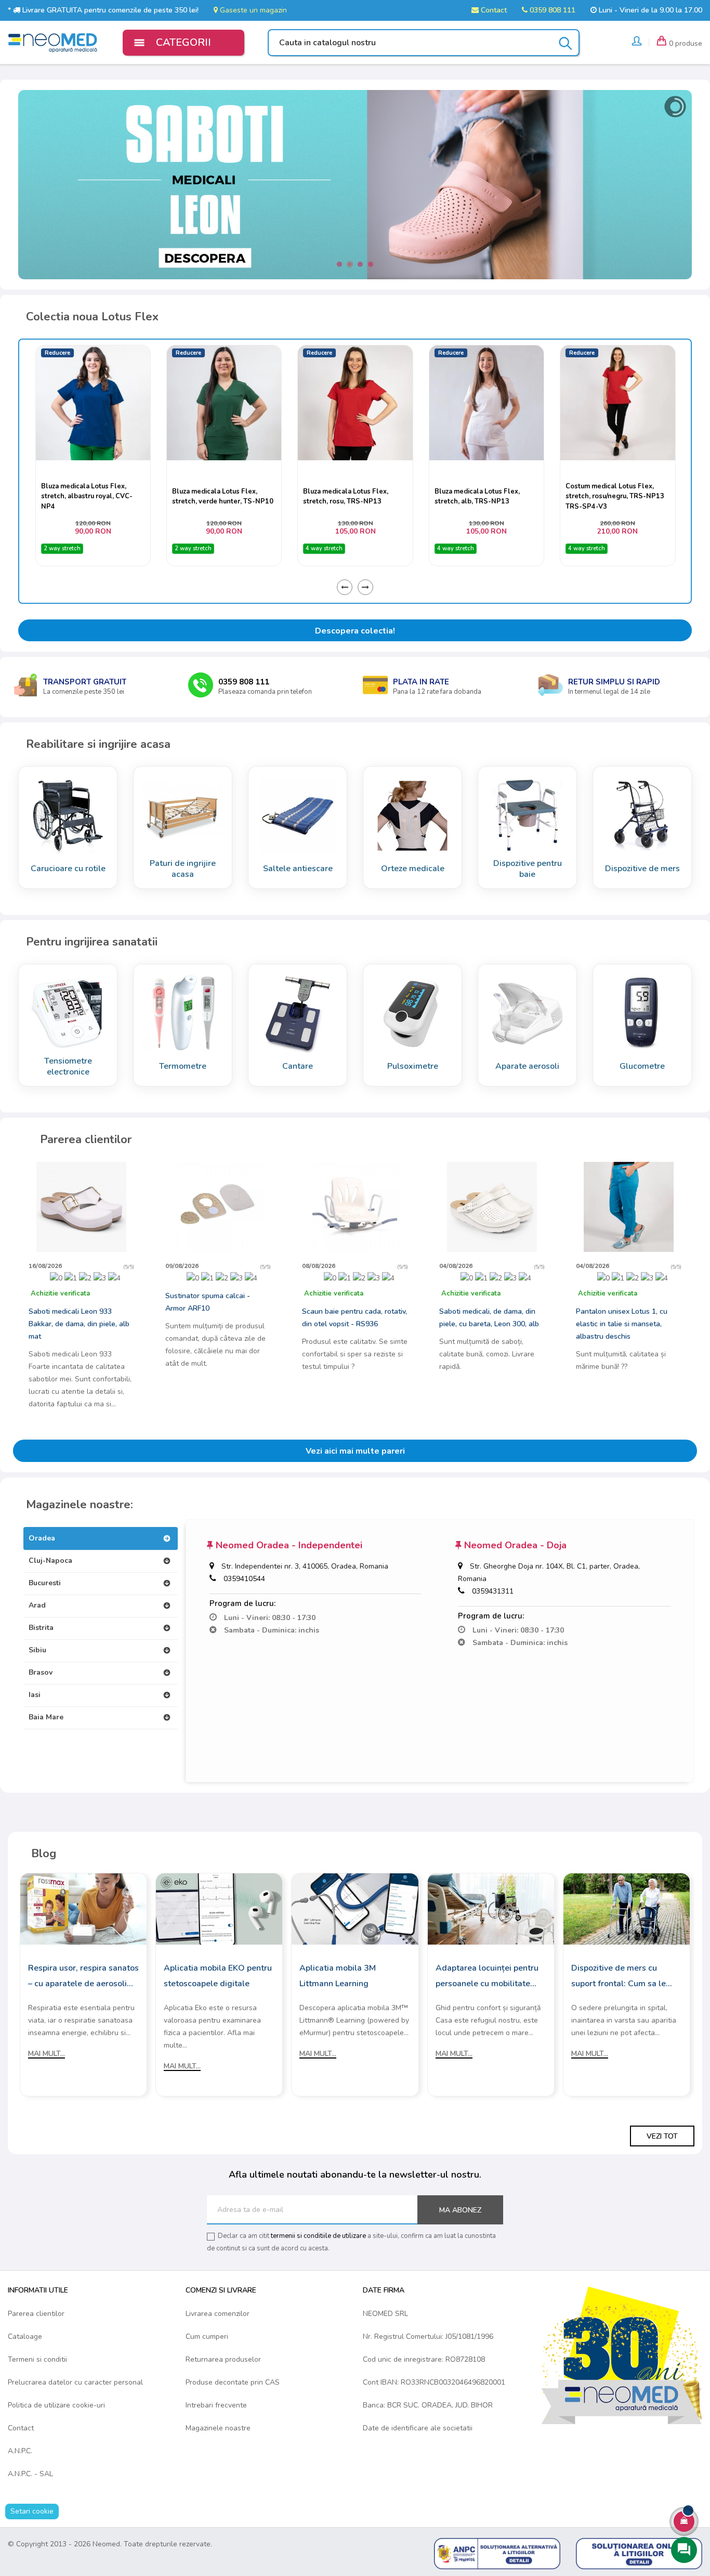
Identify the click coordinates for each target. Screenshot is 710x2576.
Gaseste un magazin (252, 10)
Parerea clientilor (36, 2314)
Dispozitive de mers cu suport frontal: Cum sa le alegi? (619, 1977)
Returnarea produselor (223, 2359)
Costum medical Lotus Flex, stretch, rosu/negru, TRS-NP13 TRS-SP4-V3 (483, 496)
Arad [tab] (37, 1605)
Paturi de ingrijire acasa (183, 869)
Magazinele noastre (218, 2428)
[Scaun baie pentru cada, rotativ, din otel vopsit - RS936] (355, 1206)
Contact (493, 10)
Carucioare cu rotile (68, 869)
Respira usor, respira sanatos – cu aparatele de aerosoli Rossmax (83, 1977)
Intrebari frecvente (216, 2405)
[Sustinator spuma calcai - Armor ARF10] (218, 1206)
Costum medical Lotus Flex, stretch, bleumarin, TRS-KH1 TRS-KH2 (612, 496)
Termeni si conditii (37, 2359)
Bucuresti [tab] (45, 1583)
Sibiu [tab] (37, 1650)
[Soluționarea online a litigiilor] (639, 2553)
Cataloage (25, 2336)
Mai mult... (47, 2054)
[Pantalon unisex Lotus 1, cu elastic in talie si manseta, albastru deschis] (629, 1206)
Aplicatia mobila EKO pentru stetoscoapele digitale (218, 1976)
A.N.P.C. (20, 2451)
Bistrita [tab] (41, 1628)
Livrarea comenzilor (218, 2314)
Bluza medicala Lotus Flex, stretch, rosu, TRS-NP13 (214, 496)
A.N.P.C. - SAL (30, 2474)
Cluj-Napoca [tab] (50, 1561)
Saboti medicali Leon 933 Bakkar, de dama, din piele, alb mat (79, 1324)
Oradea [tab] (42, 1538)
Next (365, 587)
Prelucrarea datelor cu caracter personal (75, 2382)
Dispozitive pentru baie (528, 869)
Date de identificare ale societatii (418, 2428)
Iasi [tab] (35, 1695)
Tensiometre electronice (68, 1066)
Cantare (298, 1066)
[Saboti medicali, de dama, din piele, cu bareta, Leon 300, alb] (492, 1206)
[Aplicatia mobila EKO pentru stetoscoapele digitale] (219, 1908)
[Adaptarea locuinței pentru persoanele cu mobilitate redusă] (491, 1908)
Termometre (183, 1066)
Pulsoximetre (413, 1066)
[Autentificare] (637, 43)
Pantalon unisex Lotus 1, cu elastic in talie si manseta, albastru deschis (622, 1324)
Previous (345, 587)
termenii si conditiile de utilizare (318, 2236)
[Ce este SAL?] (497, 2553)
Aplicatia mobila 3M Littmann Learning (338, 1976)
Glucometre (642, 1066)
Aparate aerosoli (527, 1066)
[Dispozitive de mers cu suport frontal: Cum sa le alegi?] (627, 1908)
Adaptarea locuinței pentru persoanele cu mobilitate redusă (487, 1977)
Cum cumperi (207, 2336)
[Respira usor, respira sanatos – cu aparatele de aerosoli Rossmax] (83, 1908)
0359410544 (244, 1579)
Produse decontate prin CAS (233, 2382)
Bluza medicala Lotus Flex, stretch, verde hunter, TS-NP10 (91, 496)
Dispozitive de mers (642, 869)
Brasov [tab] (41, 1672)
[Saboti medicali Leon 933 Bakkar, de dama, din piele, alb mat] (81, 1206)
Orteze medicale (413, 869)
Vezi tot (662, 2136)
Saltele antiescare (298, 869)
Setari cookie (32, 2511)
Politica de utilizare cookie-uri (56, 2405)
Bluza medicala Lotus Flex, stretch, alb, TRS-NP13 (346, 496)
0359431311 (493, 1591)
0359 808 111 (551, 10)
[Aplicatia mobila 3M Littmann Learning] (355, 1908)
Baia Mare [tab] (46, 1717)
